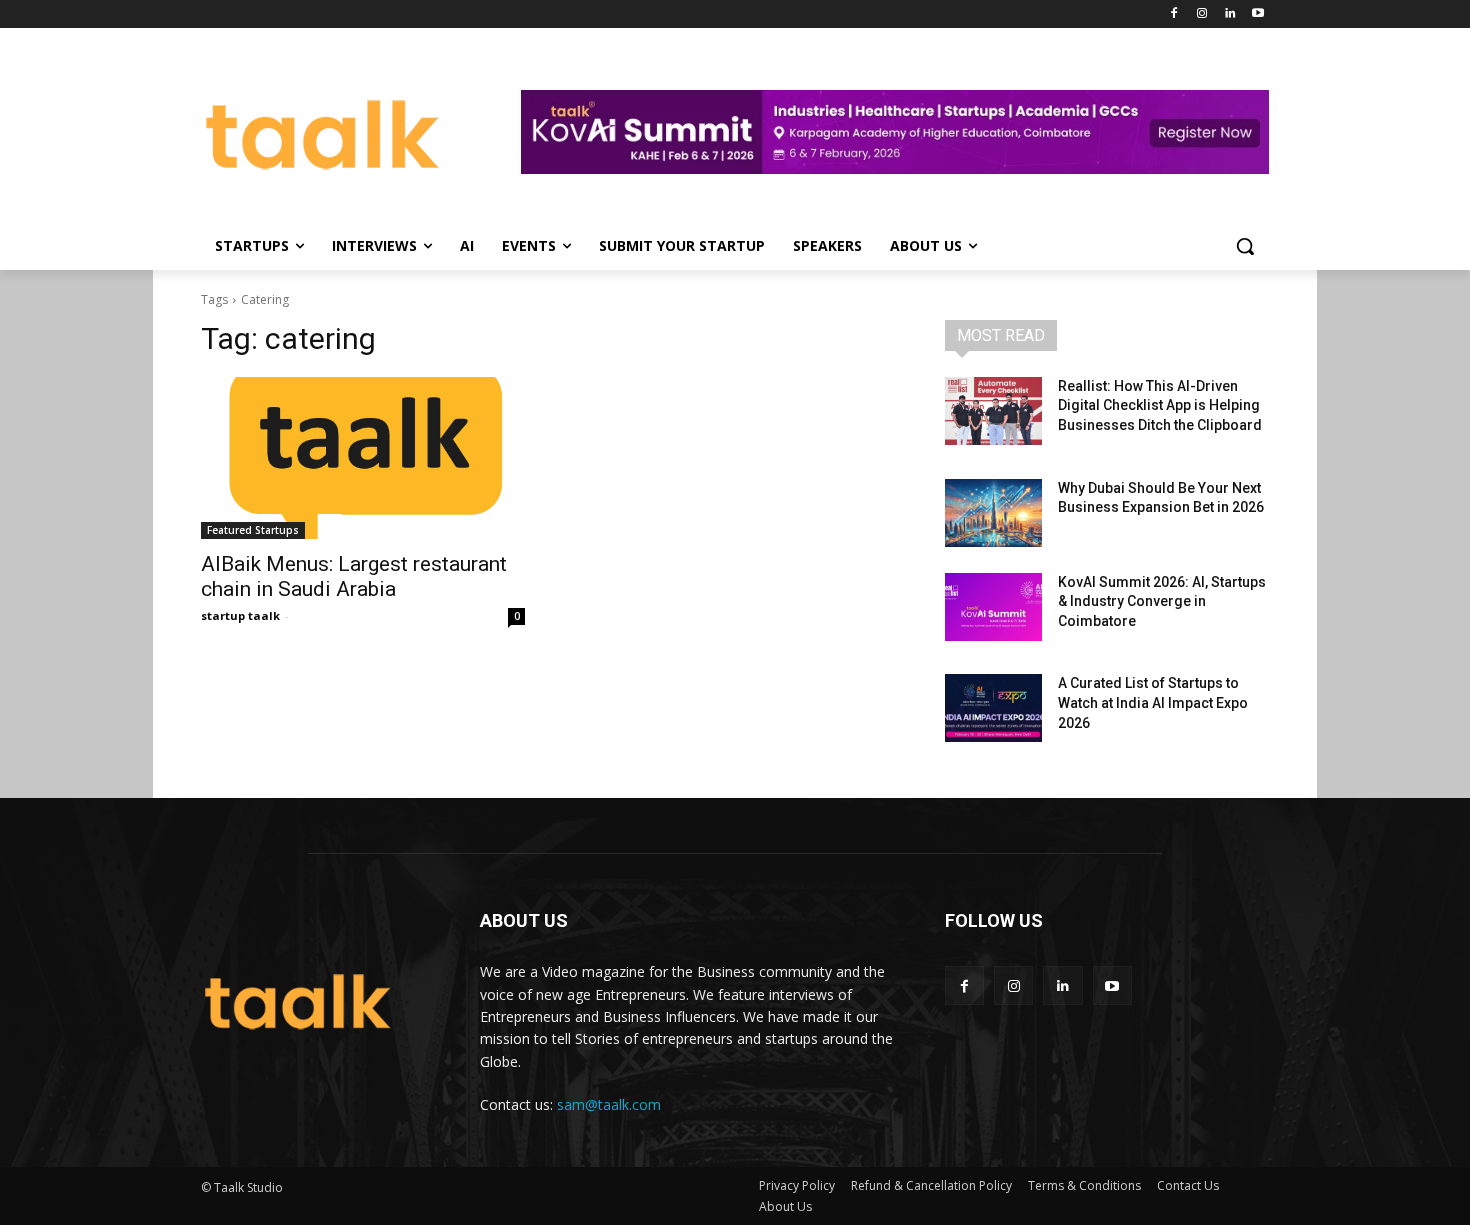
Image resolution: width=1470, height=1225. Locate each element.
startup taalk (240, 615)
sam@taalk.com (609, 1104)
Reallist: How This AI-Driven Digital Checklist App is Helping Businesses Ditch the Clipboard (1160, 405)
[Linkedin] (1229, 14)
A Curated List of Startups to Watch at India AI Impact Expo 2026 (1153, 702)
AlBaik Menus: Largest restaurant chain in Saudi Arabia (354, 576)
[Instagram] (1202, 14)
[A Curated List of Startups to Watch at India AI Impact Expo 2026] (993, 708)
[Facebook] (1174, 14)
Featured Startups (253, 530)
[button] (1245, 246)
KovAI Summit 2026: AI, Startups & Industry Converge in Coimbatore (1162, 601)
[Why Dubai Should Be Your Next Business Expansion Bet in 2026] (993, 513)
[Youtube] (1257, 14)
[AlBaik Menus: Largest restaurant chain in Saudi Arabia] (363, 458)
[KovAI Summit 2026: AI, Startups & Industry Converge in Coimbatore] (993, 607)
